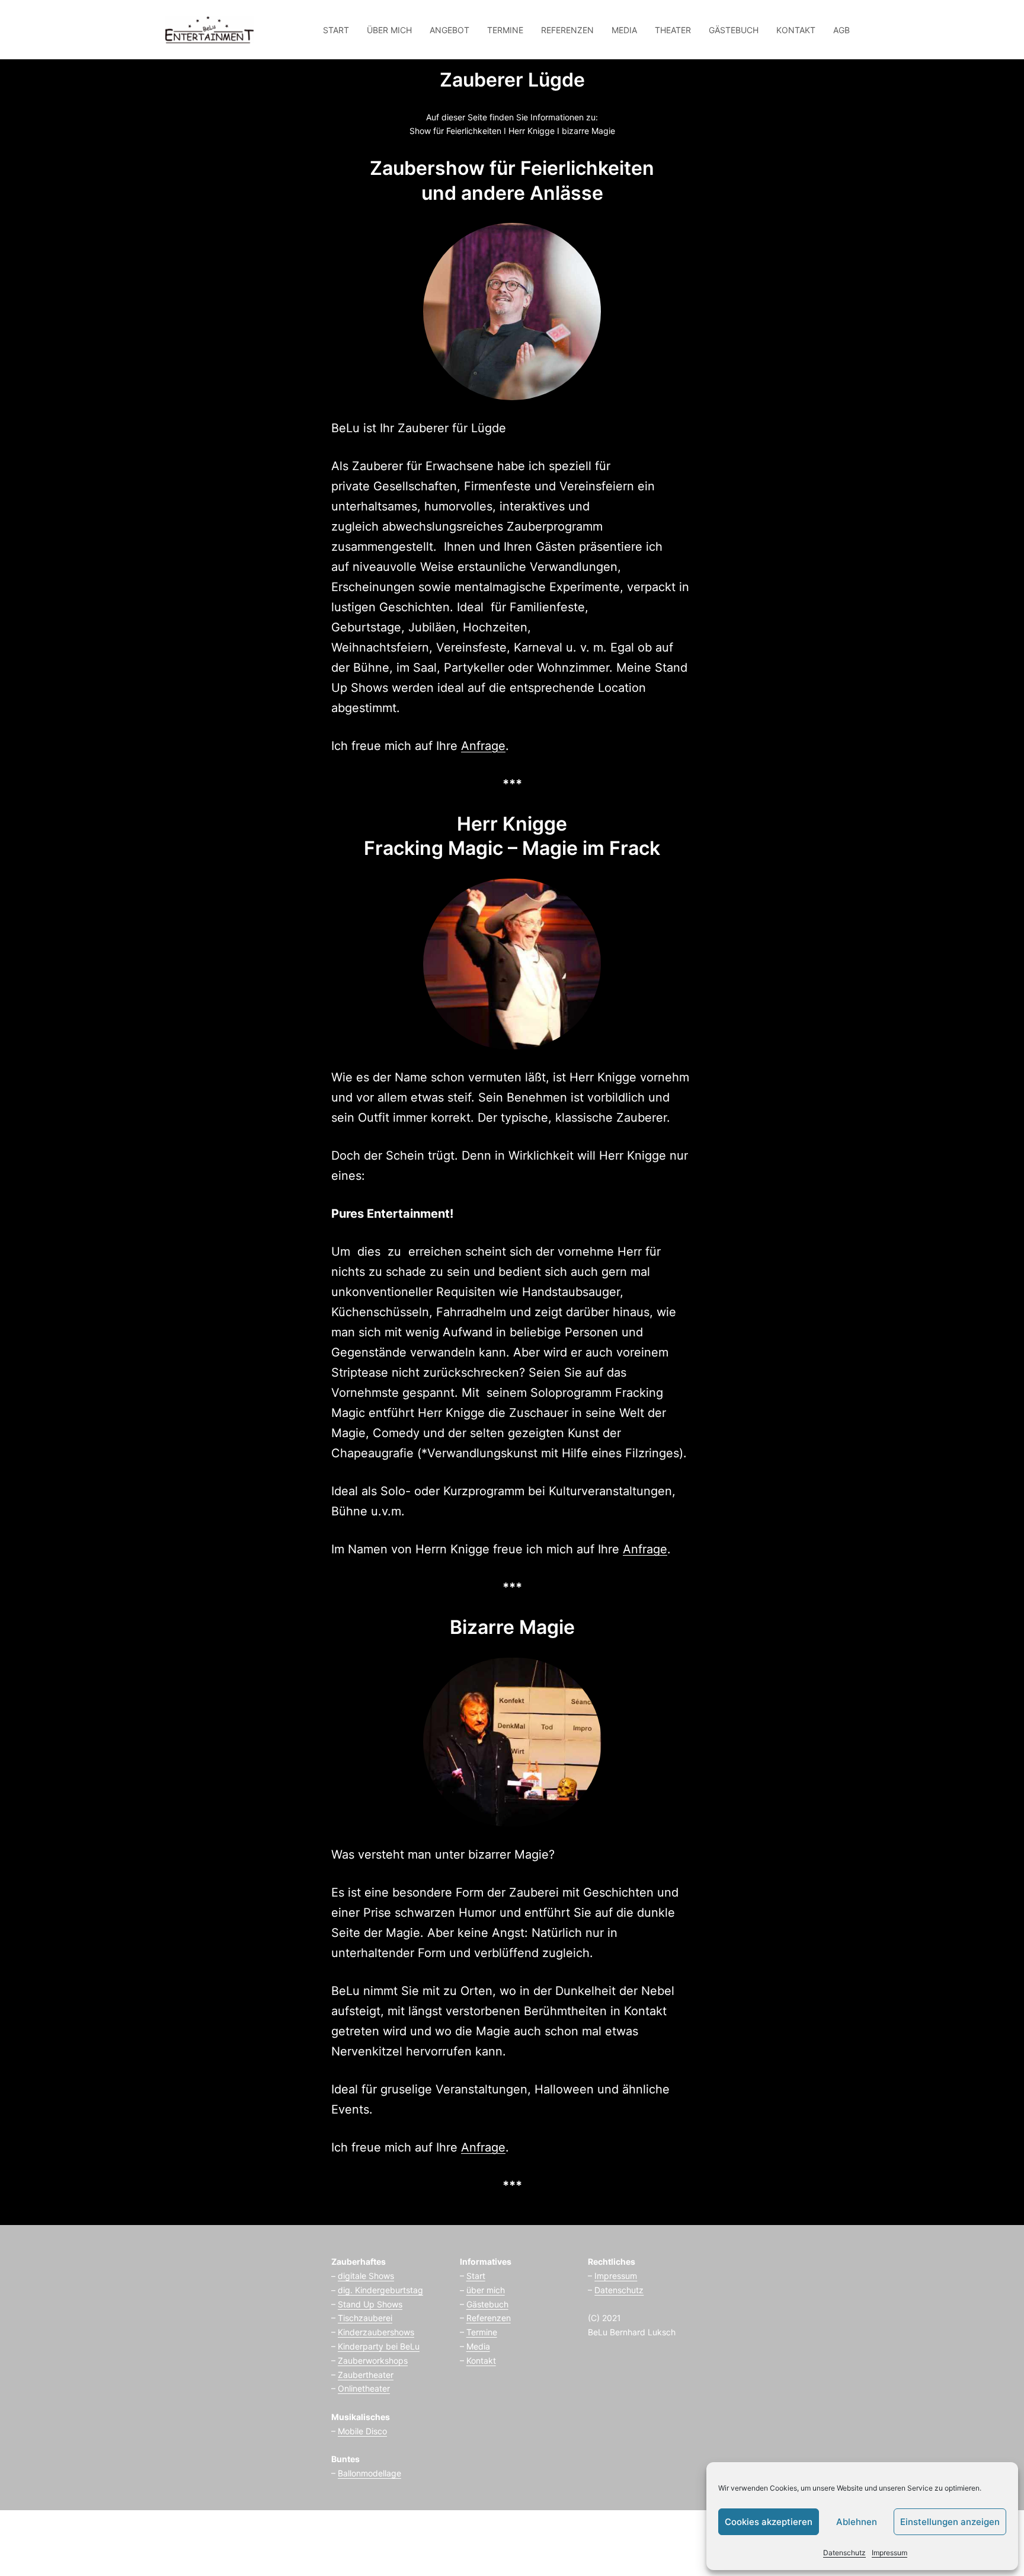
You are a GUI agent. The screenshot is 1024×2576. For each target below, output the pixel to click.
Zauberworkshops (373, 2360)
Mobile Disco (362, 2431)
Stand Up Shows (370, 2304)
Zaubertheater (366, 2375)
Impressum (889, 2553)
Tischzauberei (365, 2318)
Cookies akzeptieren (769, 2522)
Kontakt (481, 2360)
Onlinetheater (364, 2388)
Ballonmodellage (369, 2473)
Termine (482, 2332)
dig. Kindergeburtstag (380, 2290)
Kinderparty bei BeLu (379, 2346)
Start (476, 2276)
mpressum (617, 2276)
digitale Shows (366, 2276)
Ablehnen (857, 2522)
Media (478, 2346)
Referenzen (489, 2318)
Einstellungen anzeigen (950, 2522)
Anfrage (483, 746)
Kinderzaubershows (376, 2332)
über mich (486, 2290)
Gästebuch (487, 2304)
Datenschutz (844, 2553)
